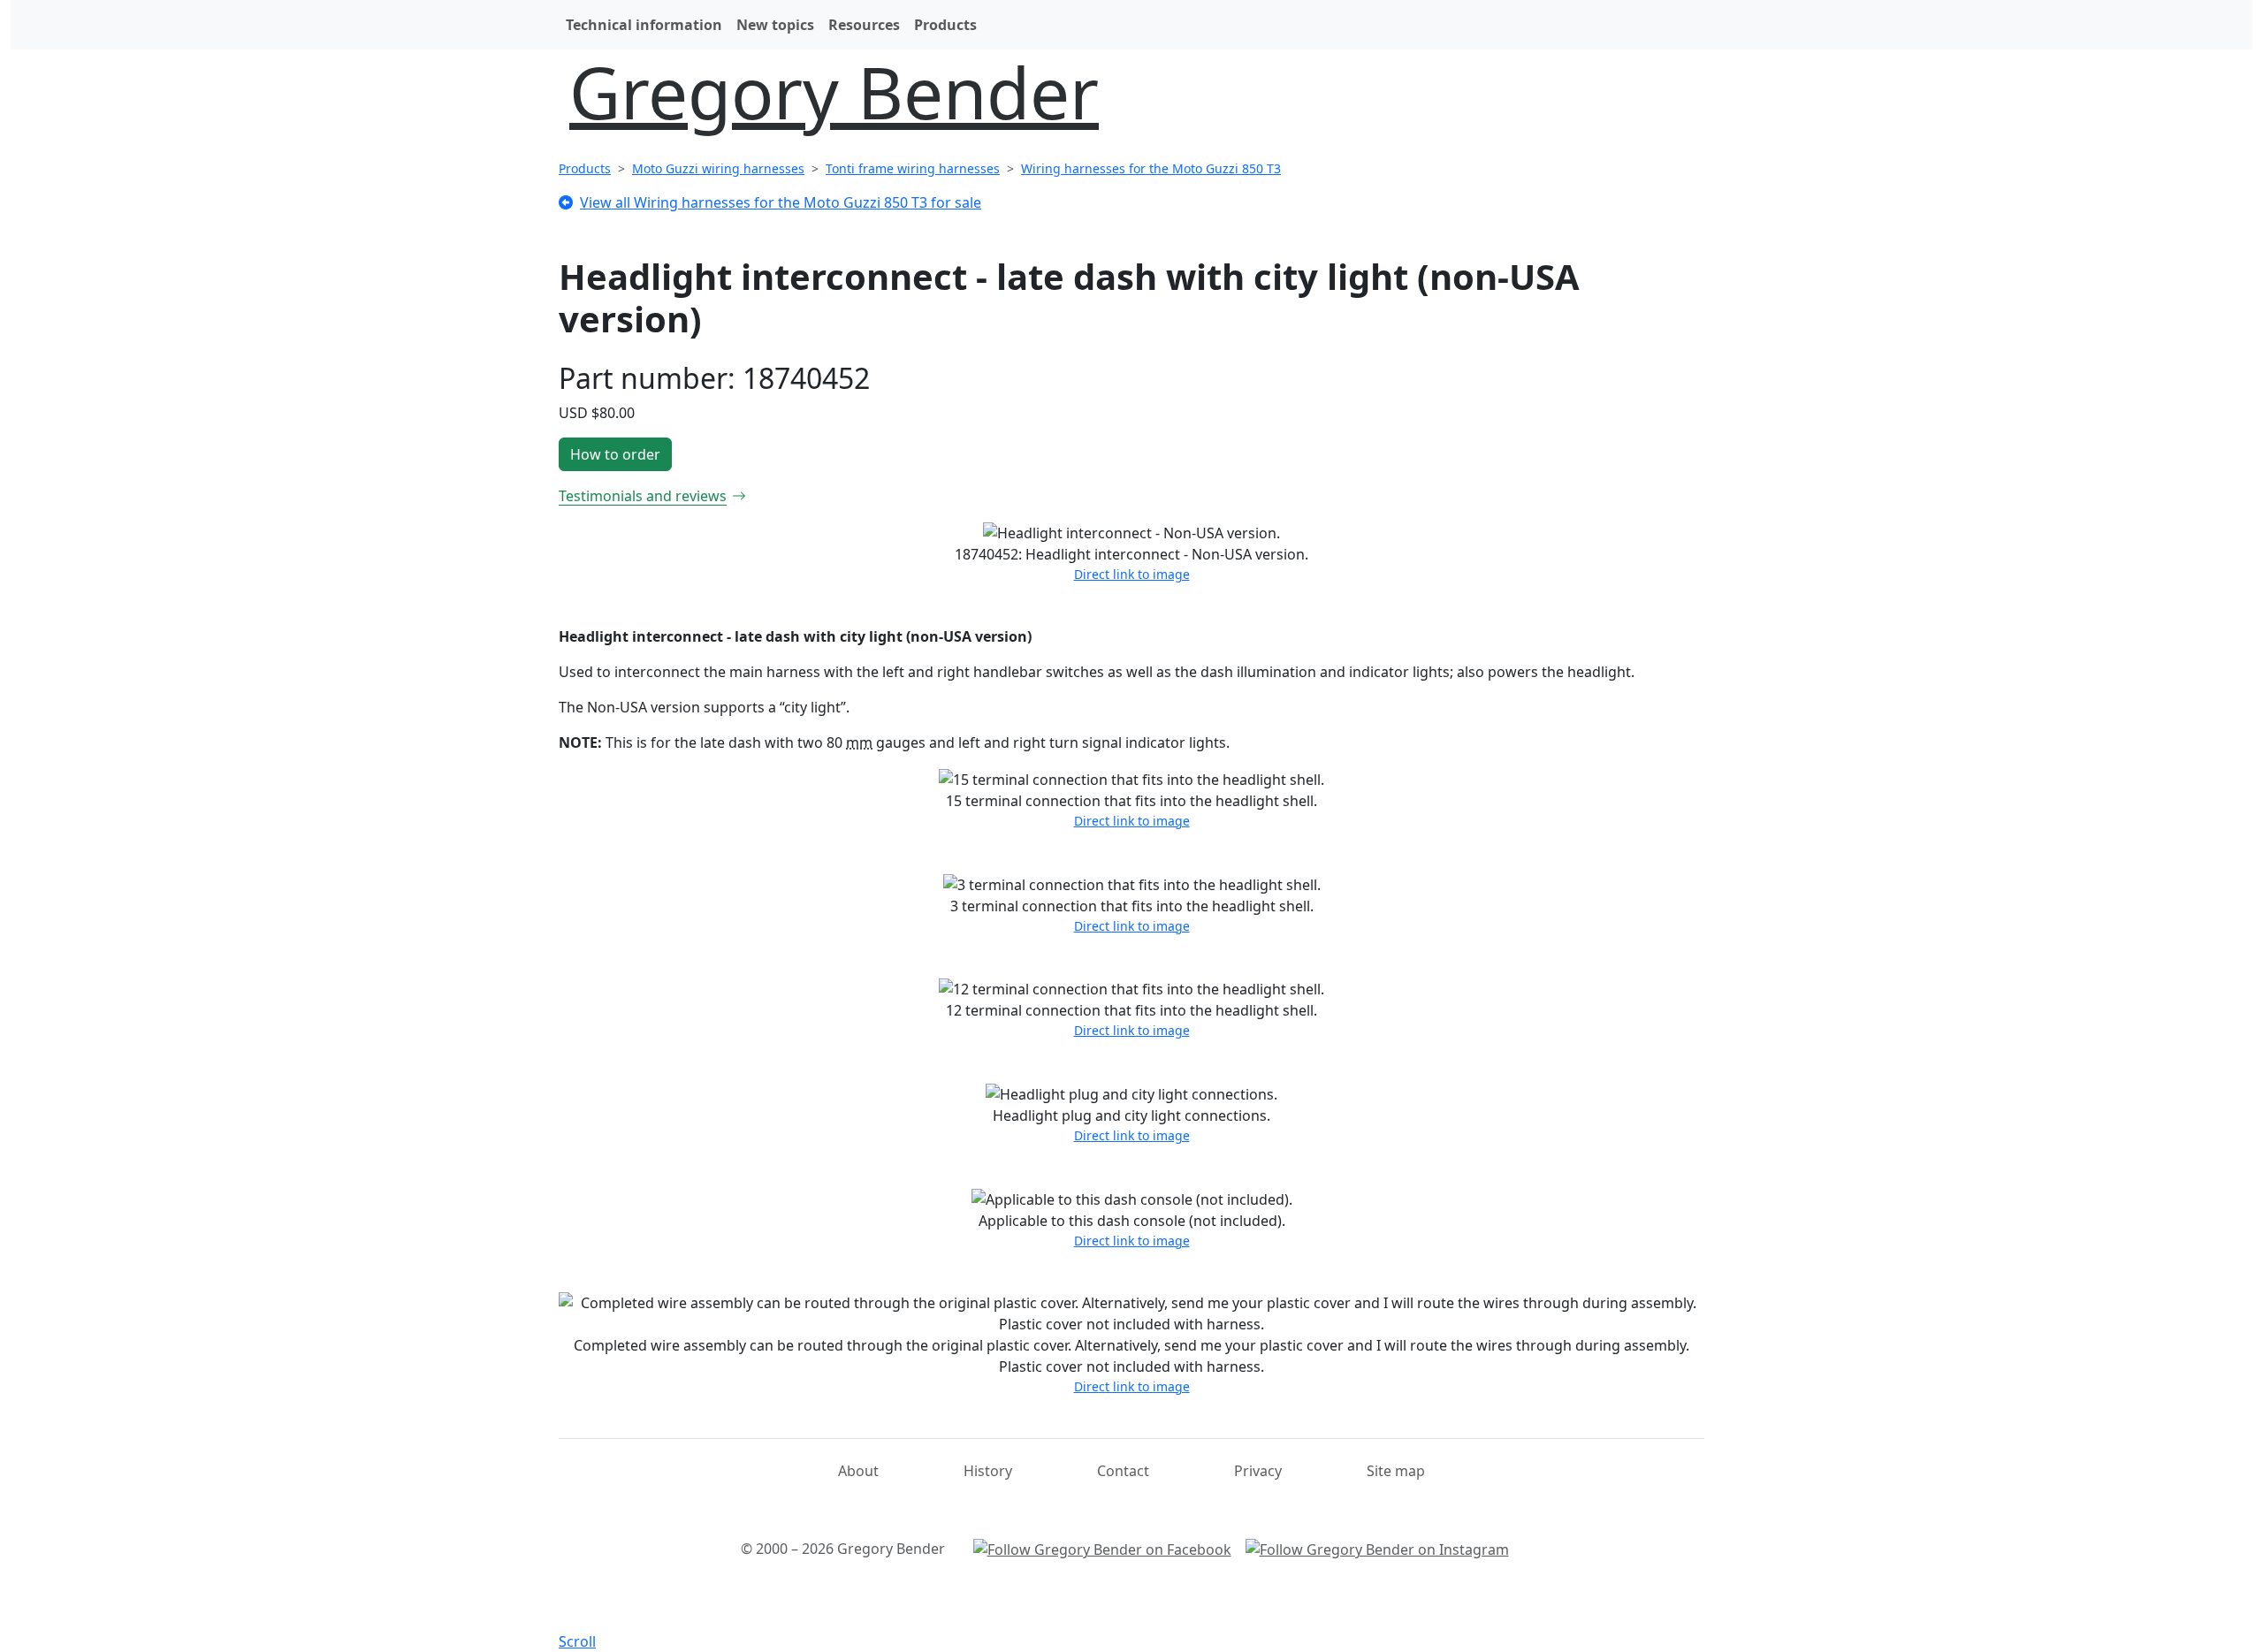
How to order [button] (615, 454)
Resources (864, 25)
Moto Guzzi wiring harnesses (718, 168)
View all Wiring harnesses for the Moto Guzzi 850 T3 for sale (781, 202)
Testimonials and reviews (643, 496)
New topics (775, 25)
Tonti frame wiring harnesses (913, 168)
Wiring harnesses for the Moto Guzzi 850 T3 (1151, 168)
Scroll (577, 1641)
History (988, 1471)
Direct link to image (1132, 574)
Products (945, 25)
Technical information (644, 25)
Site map (1396, 1471)
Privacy (1258, 1471)
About (858, 1471)
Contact (1123, 1471)
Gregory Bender (834, 91)
